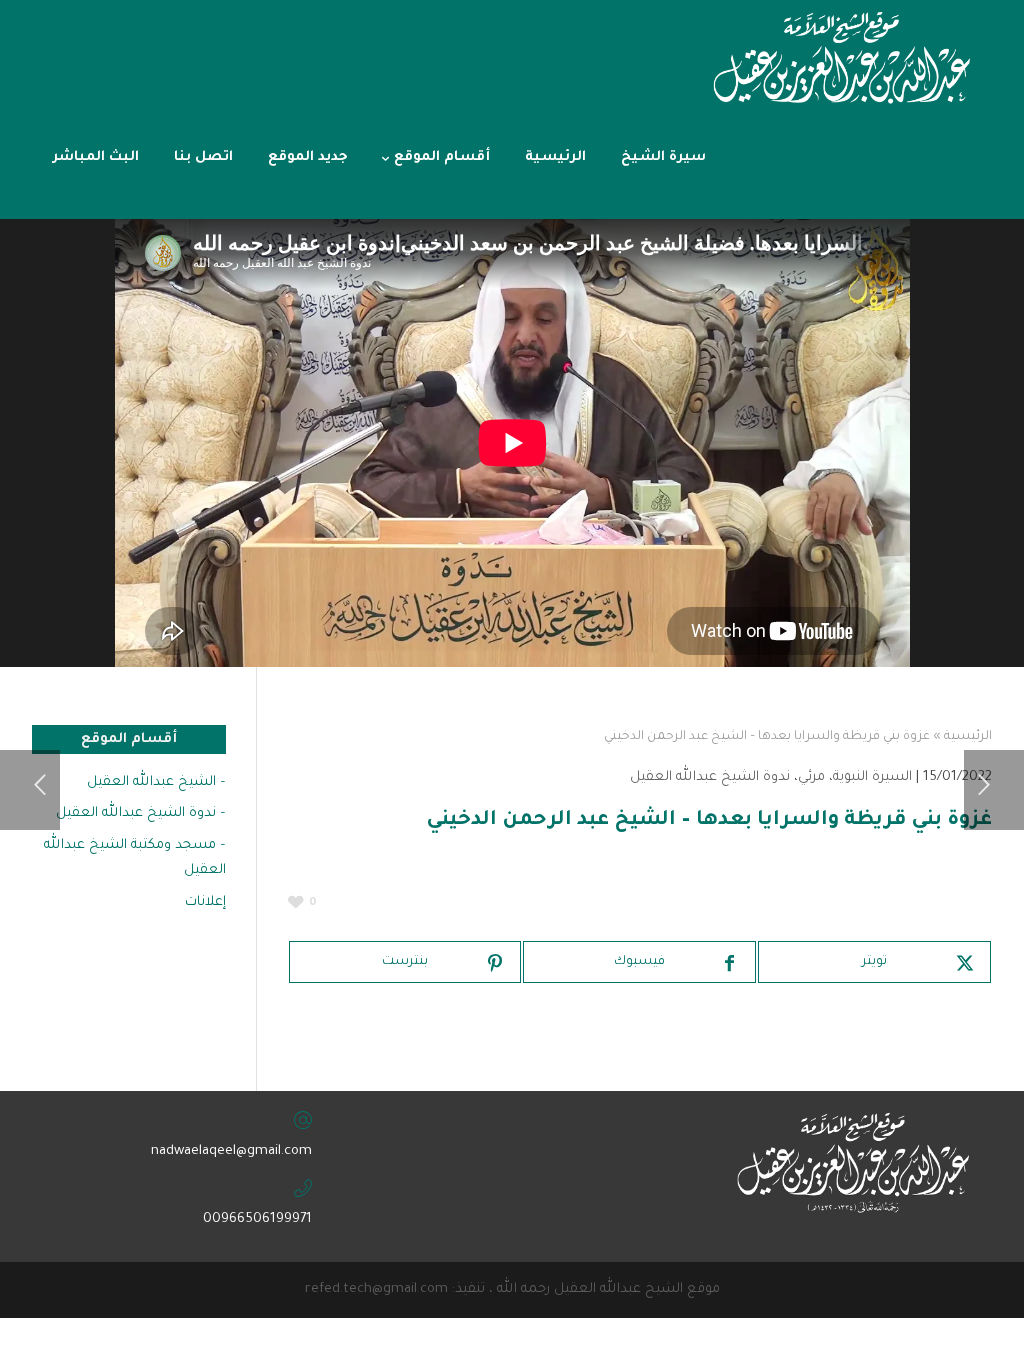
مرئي (811, 777)
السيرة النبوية (872, 777)
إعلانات (205, 902)
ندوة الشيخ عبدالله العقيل (710, 777)
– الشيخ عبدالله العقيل (156, 782)
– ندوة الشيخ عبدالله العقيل (141, 813)
